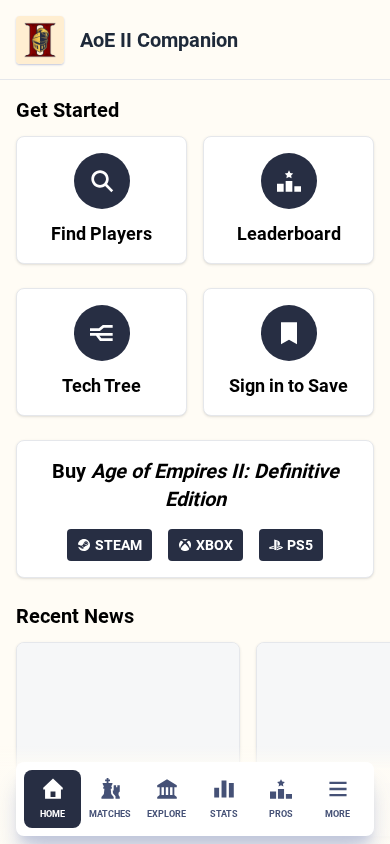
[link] (101, 200)
